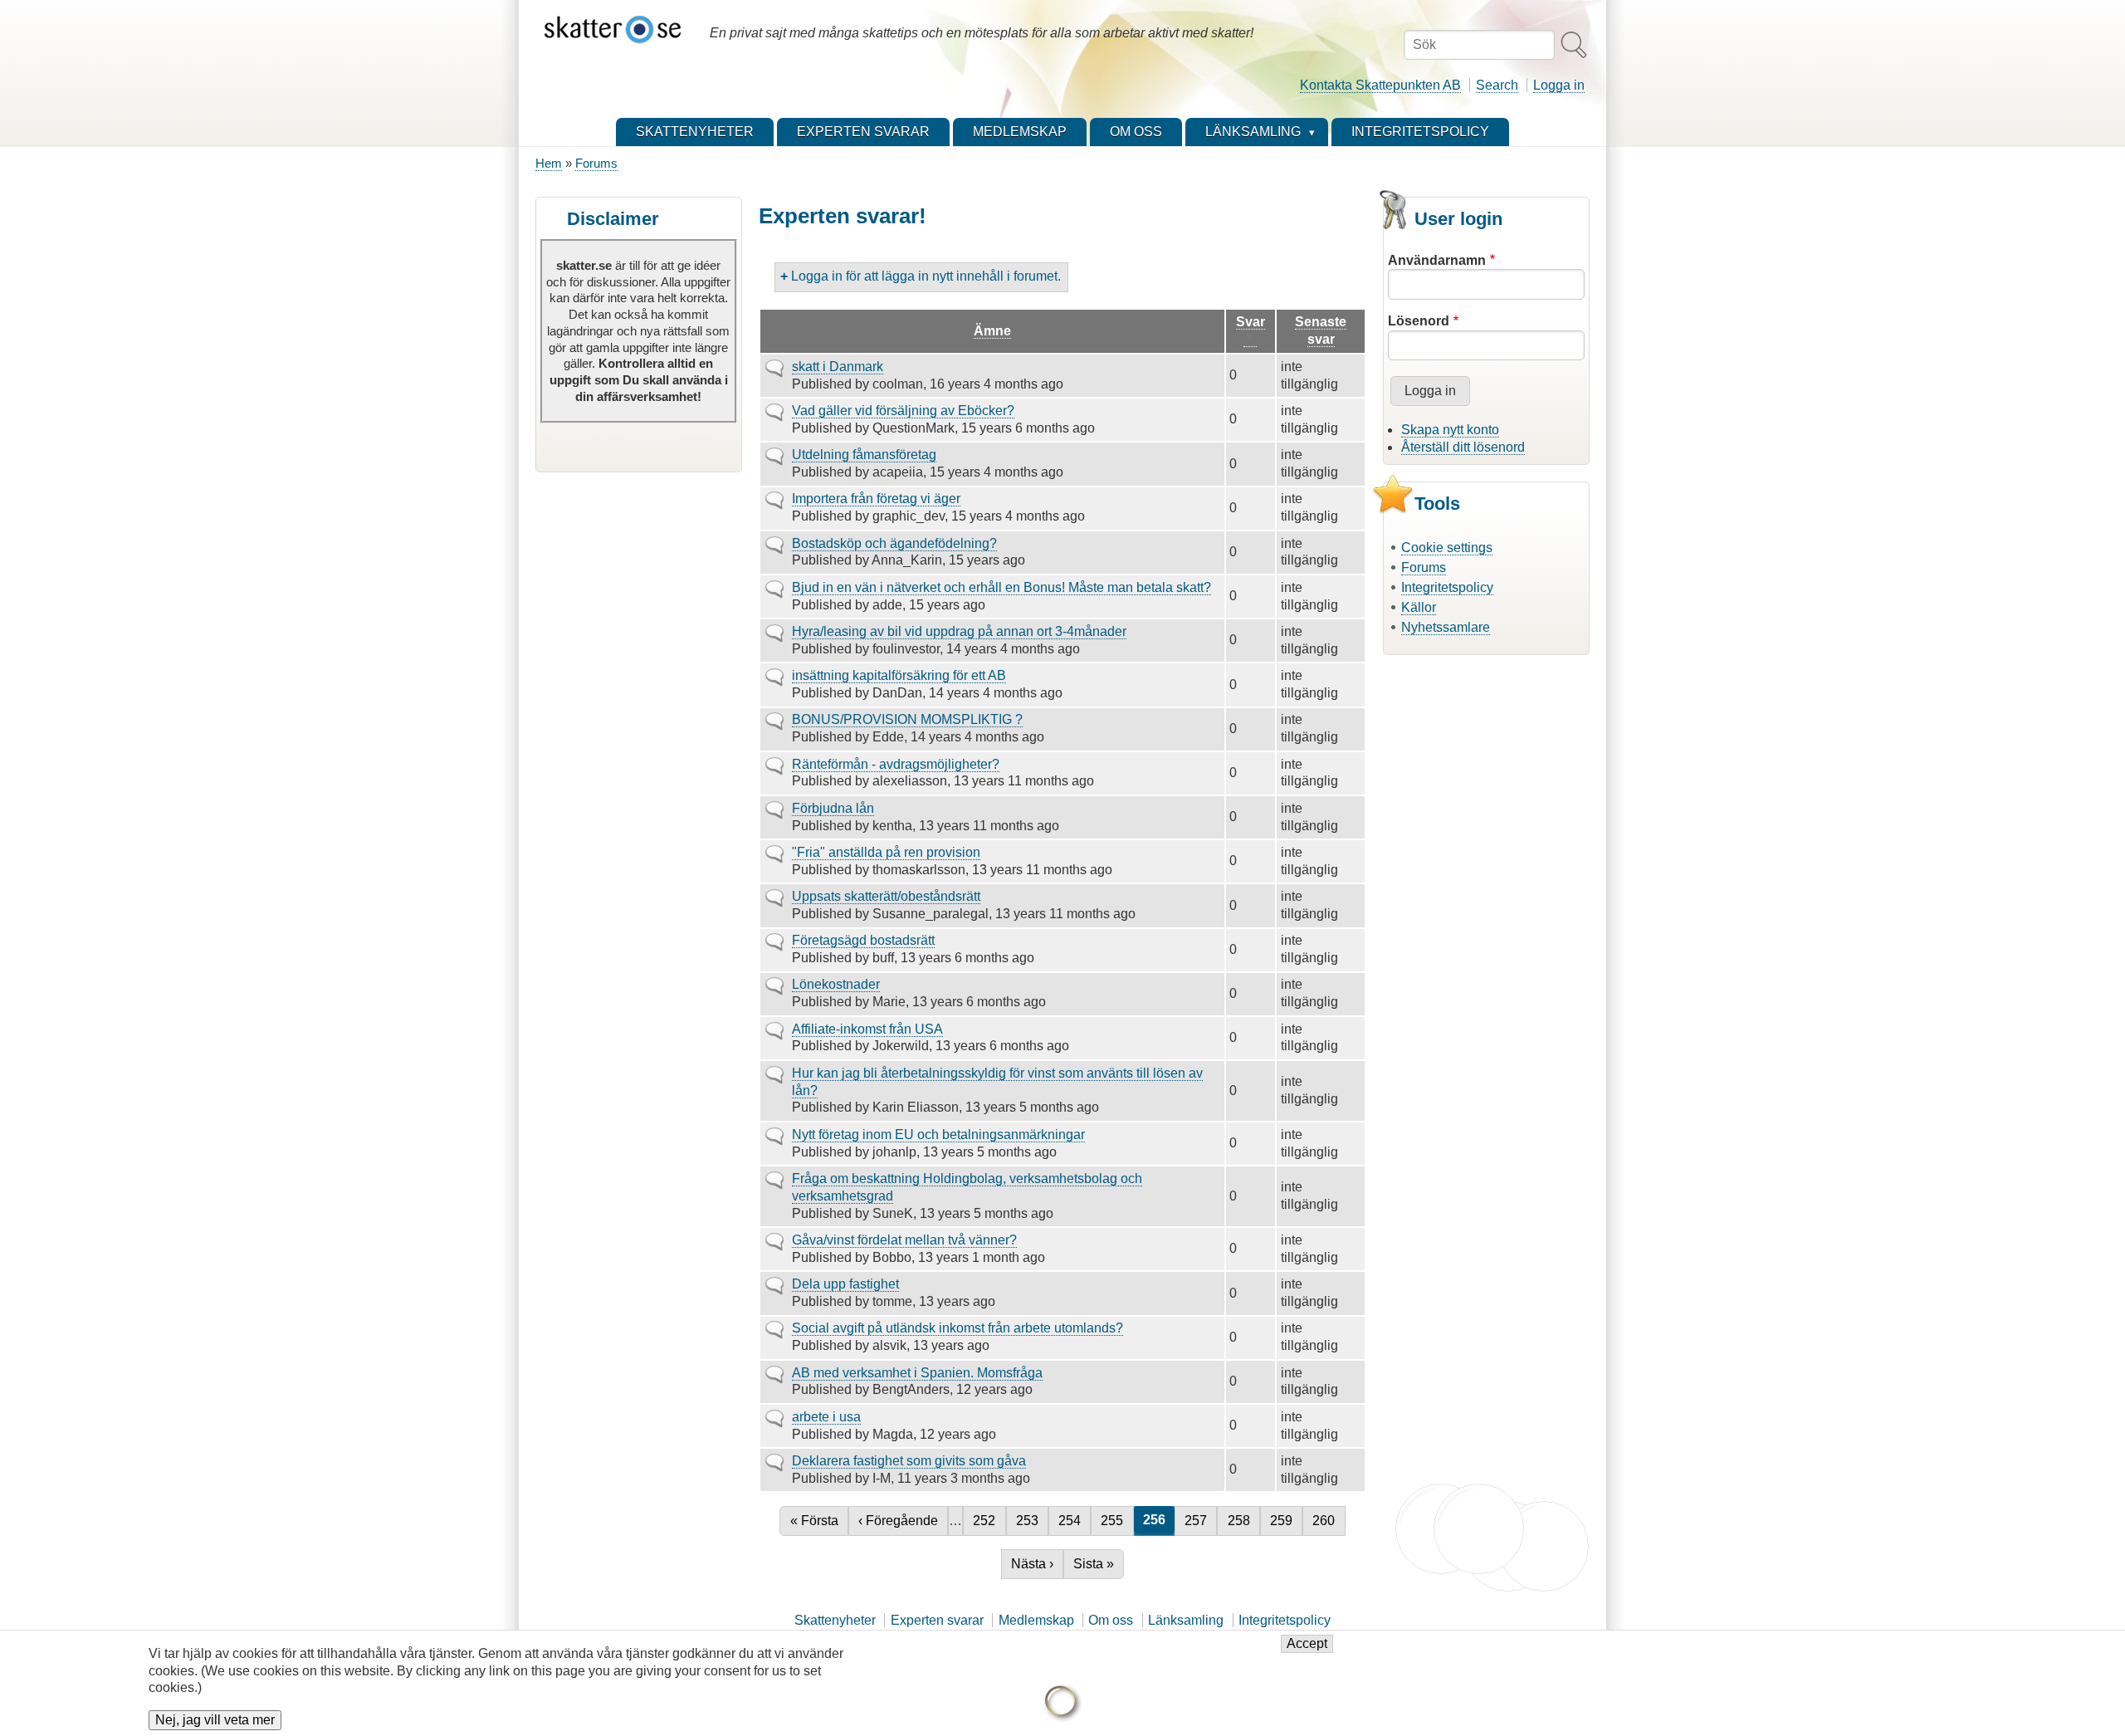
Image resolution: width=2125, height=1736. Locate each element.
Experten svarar (937, 1620)
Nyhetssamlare (1446, 627)
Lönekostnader (836, 984)
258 (1241, 1521)
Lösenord (1419, 321)
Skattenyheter (835, 1620)
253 (1030, 1521)
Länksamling (1186, 1620)
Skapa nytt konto (1450, 430)
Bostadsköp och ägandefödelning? (894, 543)
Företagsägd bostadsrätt (863, 940)
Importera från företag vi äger (876, 499)
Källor (1419, 607)
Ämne (992, 331)
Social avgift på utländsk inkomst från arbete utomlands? (957, 1328)
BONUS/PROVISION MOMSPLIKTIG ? (907, 719)
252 (987, 1521)
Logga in (1559, 85)
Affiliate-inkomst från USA (867, 1029)
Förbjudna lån (833, 808)
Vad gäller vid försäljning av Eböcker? (903, 411)
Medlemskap (1036, 1620)
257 (1198, 1521)
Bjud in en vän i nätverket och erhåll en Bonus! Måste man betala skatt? (1001, 587)
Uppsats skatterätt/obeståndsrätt (886, 896)
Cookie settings (1447, 548)
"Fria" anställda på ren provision (886, 852)
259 (1284, 1521)
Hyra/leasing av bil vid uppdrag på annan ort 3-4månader (959, 631)
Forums (596, 163)
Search (1497, 85)
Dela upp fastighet (845, 1284)
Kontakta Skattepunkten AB (1380, 85)
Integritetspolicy (1447, 587)
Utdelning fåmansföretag (864, 455)
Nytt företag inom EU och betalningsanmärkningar (938, 1135)
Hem (549, 163)
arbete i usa (826, 1417)
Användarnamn (1437, 260)
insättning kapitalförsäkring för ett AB (899, 675)
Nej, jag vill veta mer (215, 1721)
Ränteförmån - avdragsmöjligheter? (896, 764)
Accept (1307, 1644)
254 (1072, 1521)
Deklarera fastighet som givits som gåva (909, 1461)
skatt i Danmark (838, 367)
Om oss (1111, 1620)
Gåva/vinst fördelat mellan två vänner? (904, 1240)
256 (1159, 1520)
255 (1114, 1521)
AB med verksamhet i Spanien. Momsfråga (917, 1373)
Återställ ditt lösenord (1463, 447)
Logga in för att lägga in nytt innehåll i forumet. (926, 276)
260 (1326, 1521)
